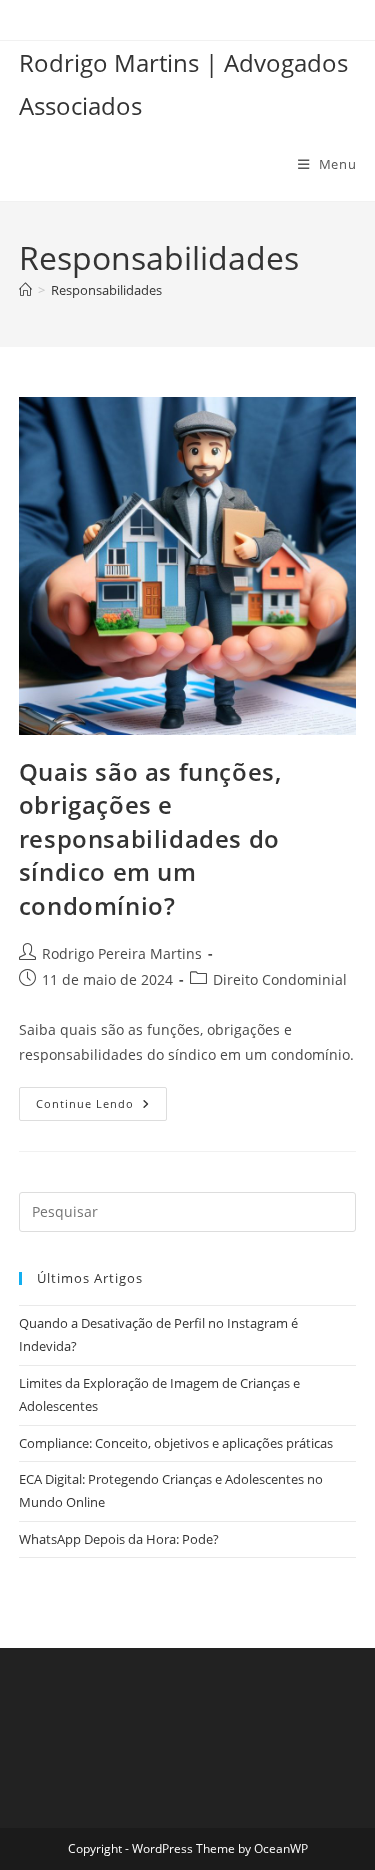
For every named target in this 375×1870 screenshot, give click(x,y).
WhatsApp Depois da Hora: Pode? (119, 1539)
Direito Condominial (280, 979)
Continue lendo (101, 1107)
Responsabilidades (106, 290)
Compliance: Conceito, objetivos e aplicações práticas (176, 1443)
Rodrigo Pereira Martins (122, 953)
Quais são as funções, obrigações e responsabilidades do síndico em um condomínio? (150, 838)
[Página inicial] (25, 290)
